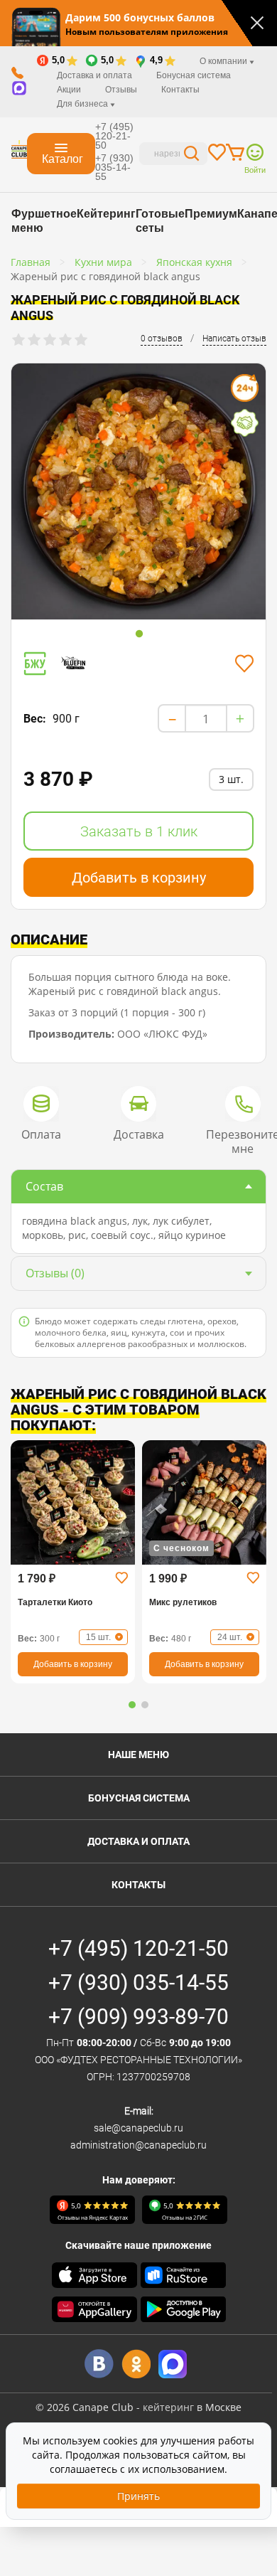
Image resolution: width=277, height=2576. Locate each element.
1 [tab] (139, 634)
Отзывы (121, 90)
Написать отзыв (234, 339)
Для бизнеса (83, 104)
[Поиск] (192, 155)
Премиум (211, 214)
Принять (138, 2496)
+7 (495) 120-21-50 (114, 136)
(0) (55, 1273)
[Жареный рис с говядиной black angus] (138, 491)
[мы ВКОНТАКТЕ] (99, 2364)
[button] (132, 1705)
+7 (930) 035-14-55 (114, 167)
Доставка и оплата (94, 75)
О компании (224, 61)
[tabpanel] (138, 494)
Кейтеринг (106, 214)
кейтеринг (168, 2407)
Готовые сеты (160, 221)
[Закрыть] (257, 23)
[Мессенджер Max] (173, 2364)
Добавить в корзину (139, 878)
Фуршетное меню (44, 221)
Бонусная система (194, 75)
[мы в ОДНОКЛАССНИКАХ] (136, 2364)
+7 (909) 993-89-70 (138, 2017)
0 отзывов (162, 339)
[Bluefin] (78, 663)
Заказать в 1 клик (139, 831)
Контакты (180, 90)
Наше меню (138, 1755)
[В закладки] (244, 664)
